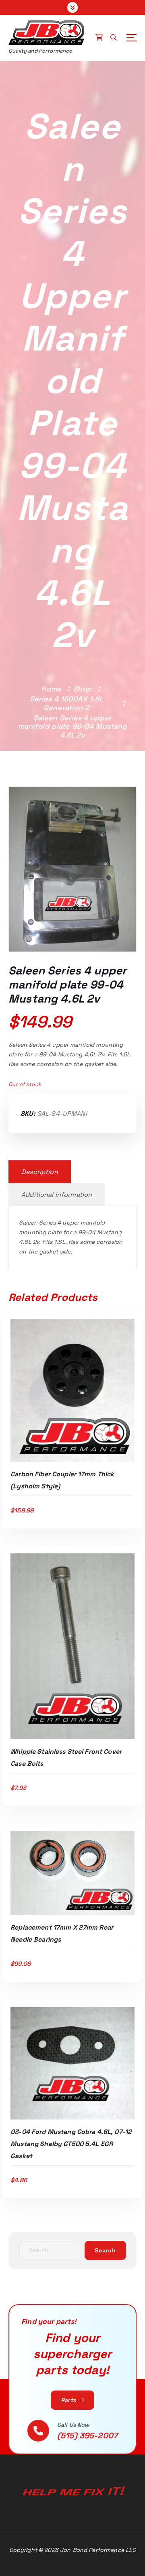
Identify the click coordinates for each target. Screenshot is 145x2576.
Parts (69, 2400)
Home (51, 689)
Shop (83, 689)
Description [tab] (40, 1172)
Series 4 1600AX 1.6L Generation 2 (67, 703)
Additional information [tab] (57, 1195)
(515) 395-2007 (87, 2435)
